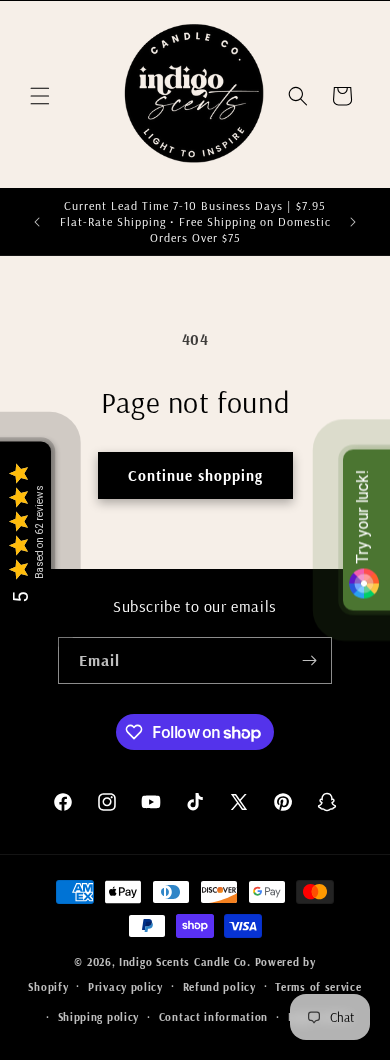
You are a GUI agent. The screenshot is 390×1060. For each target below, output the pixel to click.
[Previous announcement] (37, 222)
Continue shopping (195, 475)
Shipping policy (99, 1017)
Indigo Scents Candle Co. (185, 962)
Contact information (213, 1017)
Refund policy (219, 987)
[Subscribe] (309, 660)
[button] (40, 96)
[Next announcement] (353, 222)
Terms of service (318, 987)
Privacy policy (125, 987)
